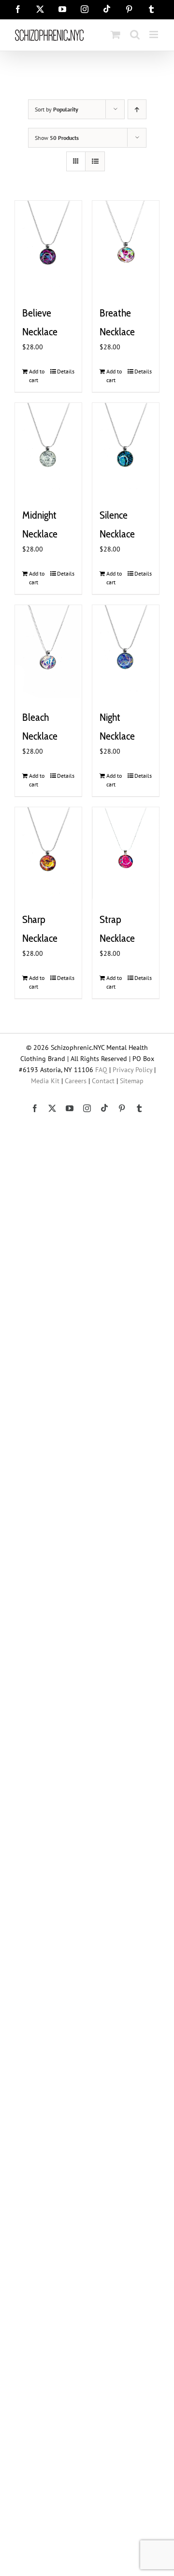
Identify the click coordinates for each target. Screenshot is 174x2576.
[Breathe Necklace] (126, 247)
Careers (76, 1081)
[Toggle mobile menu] (154, 34)
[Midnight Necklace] (48, 449)
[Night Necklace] (126, 652)
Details (66, 371)
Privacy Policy (132, 1070)
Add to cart (37, 376)
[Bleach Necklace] (48, 652)
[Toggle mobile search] (135, 34)
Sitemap (132, 1081)
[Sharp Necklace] (48, 854)
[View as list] (95, 161)
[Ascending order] (137, 109)
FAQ (101, 1070)
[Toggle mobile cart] (116, 34)
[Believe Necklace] (48, 247)
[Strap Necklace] (126, 854)
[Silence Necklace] (126, 449)
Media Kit (45, 1081)
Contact (103, 1081)
